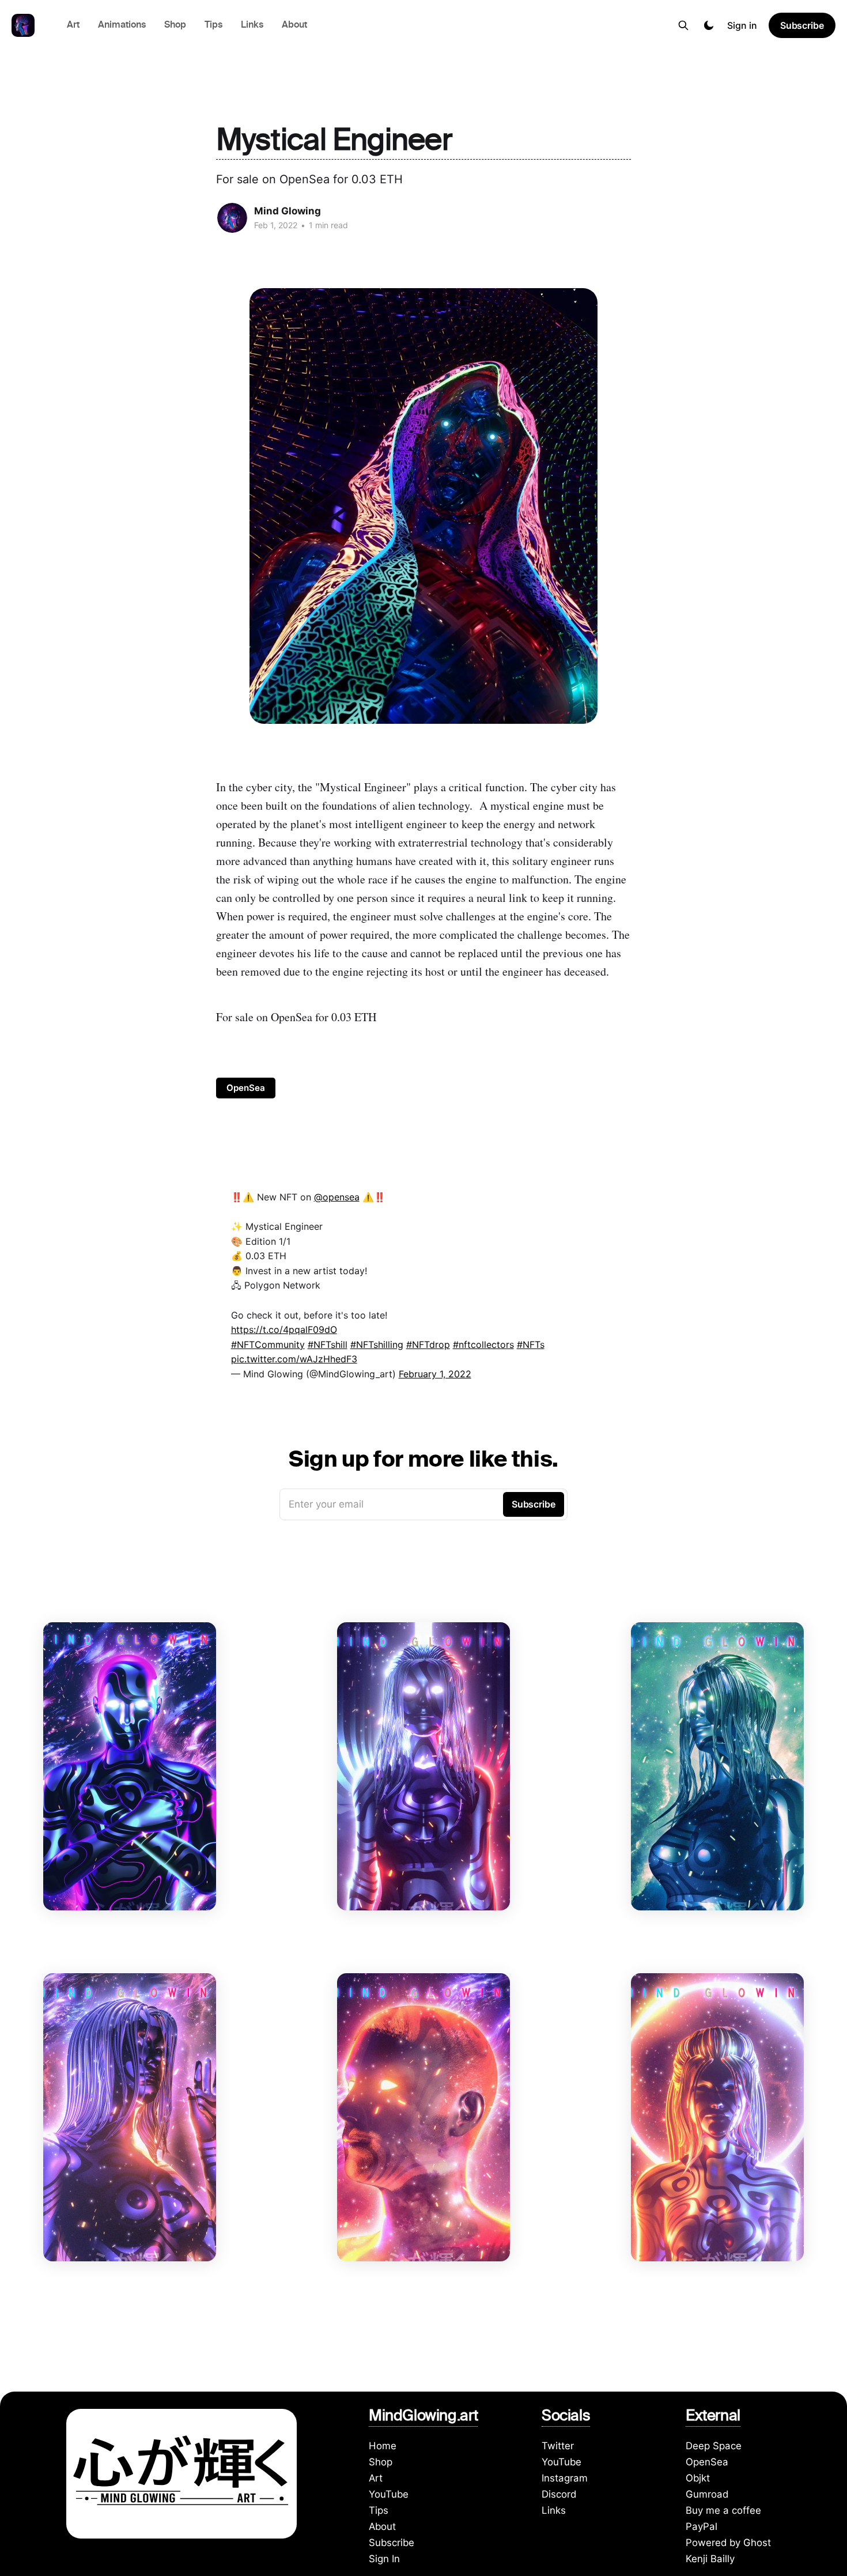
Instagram (565, 2478)
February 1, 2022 (435, 1374)
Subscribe (802, 25)
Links (252, 26)
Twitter (558, 2446)
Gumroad (707, 2494)
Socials (566, 2418)
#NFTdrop (428, 1344)
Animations (122, 26)
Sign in (742, 25)
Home (383, 2446)
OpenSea (246, 1088)
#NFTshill (328, 1344)
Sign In (384, 2559)
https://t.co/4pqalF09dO (284, 1329)
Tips (213, 26)
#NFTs (531, 1344)
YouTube (389, 2494)
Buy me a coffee (723, 2510)
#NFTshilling (377, 1344)
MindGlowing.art (423, 2418)
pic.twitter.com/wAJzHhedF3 (294, 1359)
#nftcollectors (483, 1344)
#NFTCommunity (268, 1344)
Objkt (698, 2478)
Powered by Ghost (728, 2543)
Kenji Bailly (710, 2559)
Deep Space (714, 2446)
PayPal (702, 2526)
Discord (559, 2494)
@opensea (337, 1197)
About (294, 26)
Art (73, 26)
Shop (175, 26)
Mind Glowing (288, 211)
